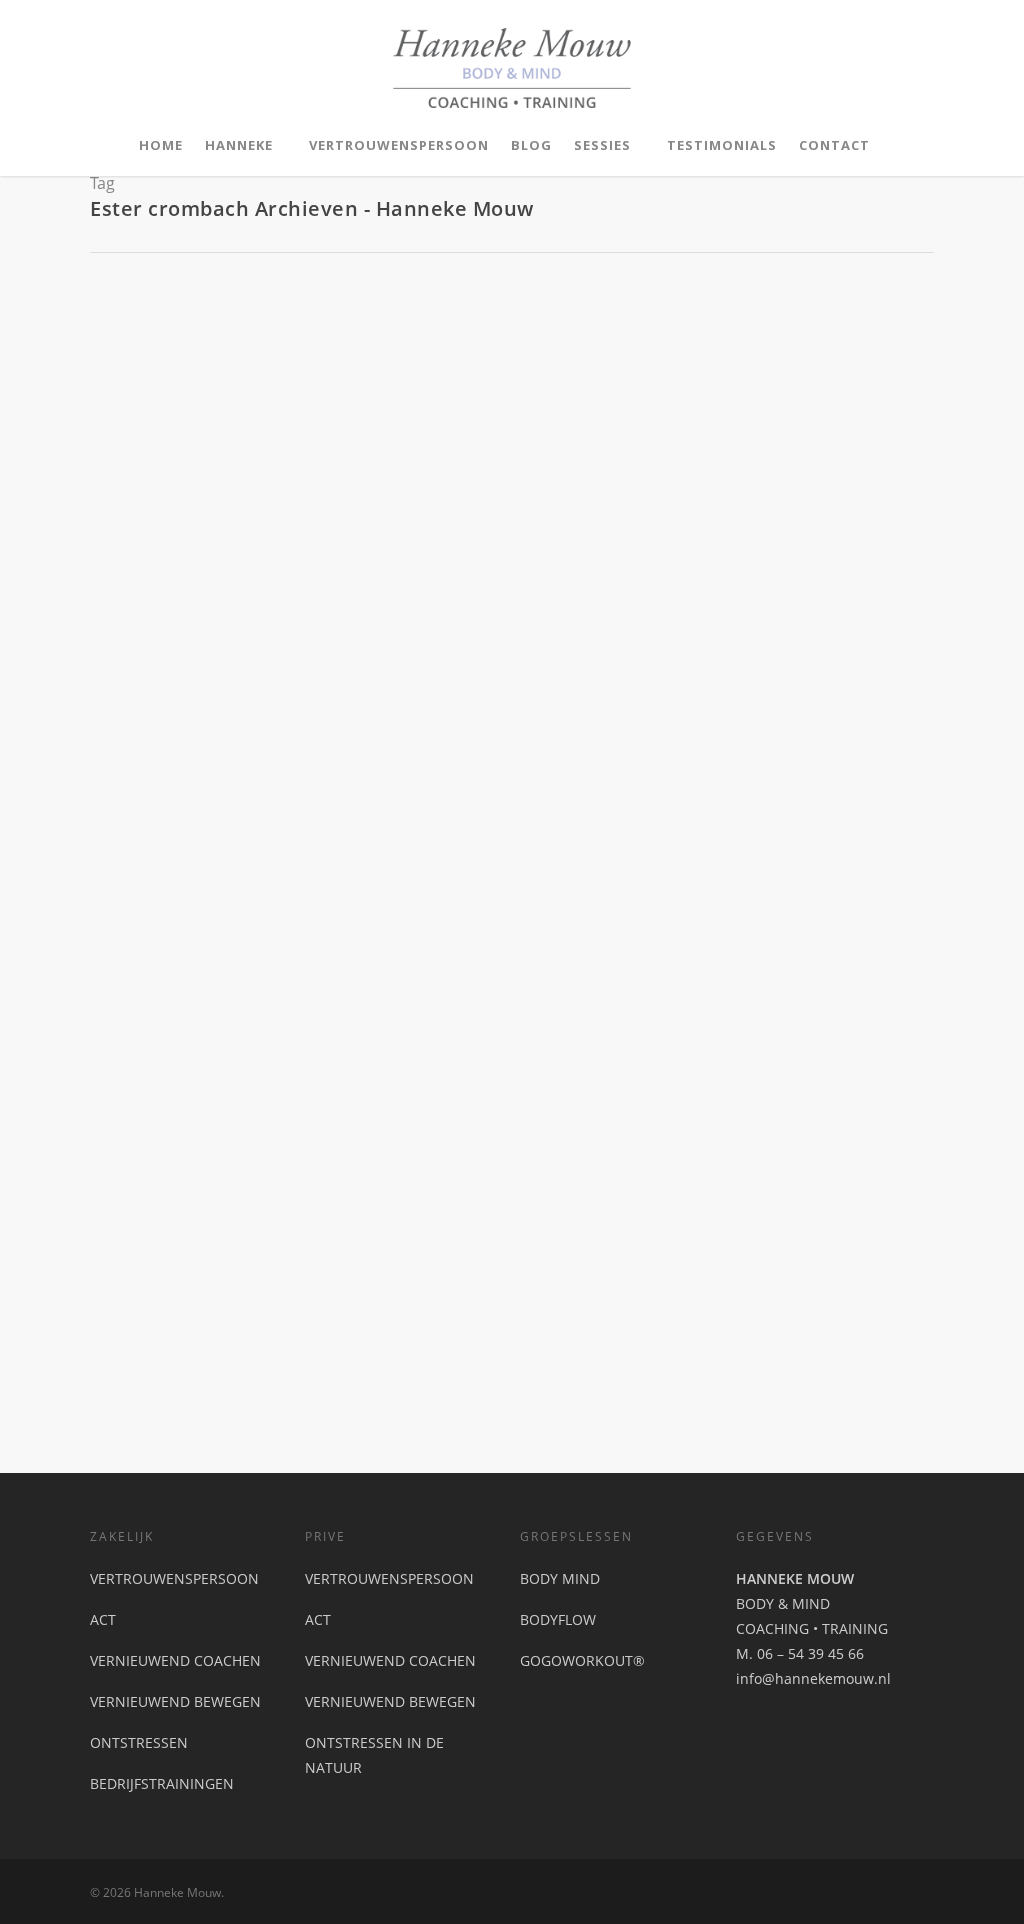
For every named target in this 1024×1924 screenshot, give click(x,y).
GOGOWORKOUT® (582, 1660)
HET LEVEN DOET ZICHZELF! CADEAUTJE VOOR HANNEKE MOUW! (492, 1047)
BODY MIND (560, 1578)
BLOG (531, 145)
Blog (211, 1076)
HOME (161, 145)
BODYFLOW (558, 1619)
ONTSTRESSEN (139, 1742)
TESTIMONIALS (722, 145)
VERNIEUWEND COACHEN (175, 1660)
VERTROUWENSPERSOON (399, 145)
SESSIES (602, 145)
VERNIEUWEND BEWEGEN (175, 1701)
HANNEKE (239, 145)
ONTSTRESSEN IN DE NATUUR (374, 1755)
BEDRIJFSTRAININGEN (162, 1783)
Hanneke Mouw (147, 1076)
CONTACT (834, 145)
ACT (103, 1619)
